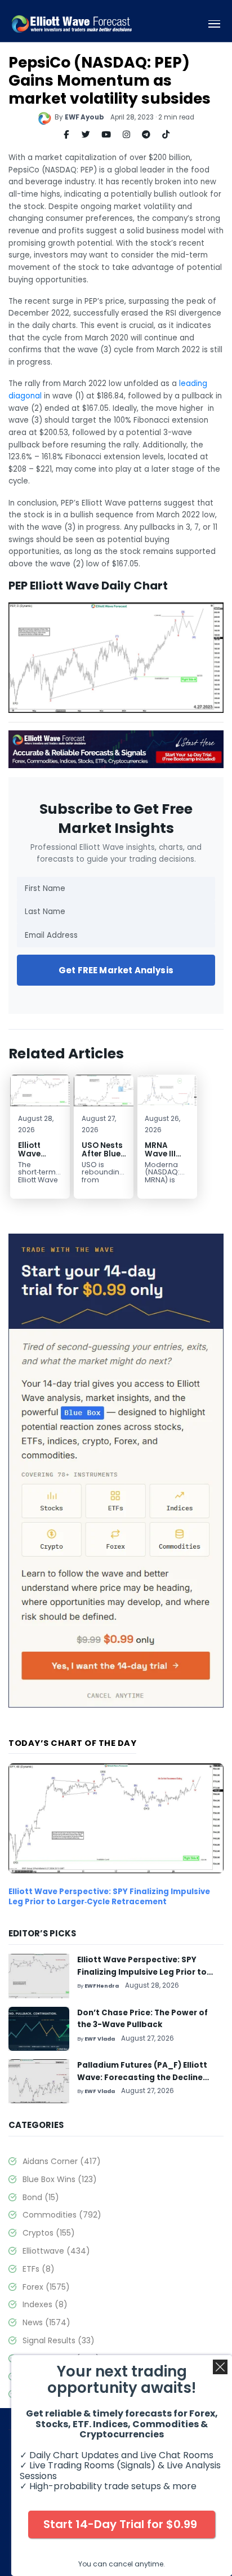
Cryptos (49, 2233)
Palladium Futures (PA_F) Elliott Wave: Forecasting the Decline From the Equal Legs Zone (142, 2077)
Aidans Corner (62, 2161)
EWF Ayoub (84, 117)
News (46, 2322)
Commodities (62, 2215)
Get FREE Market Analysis (116, 970)
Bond (41, 2197)
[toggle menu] (215, 24)
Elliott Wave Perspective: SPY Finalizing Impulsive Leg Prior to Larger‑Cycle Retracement (109, 1897)
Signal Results (59, 2340)
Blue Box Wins (60, 2179)
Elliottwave (56, 2251)
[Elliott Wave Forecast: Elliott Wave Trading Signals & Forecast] (72, 24)
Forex (46, 2287)
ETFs (39, 2269)
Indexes (45, 2304)
